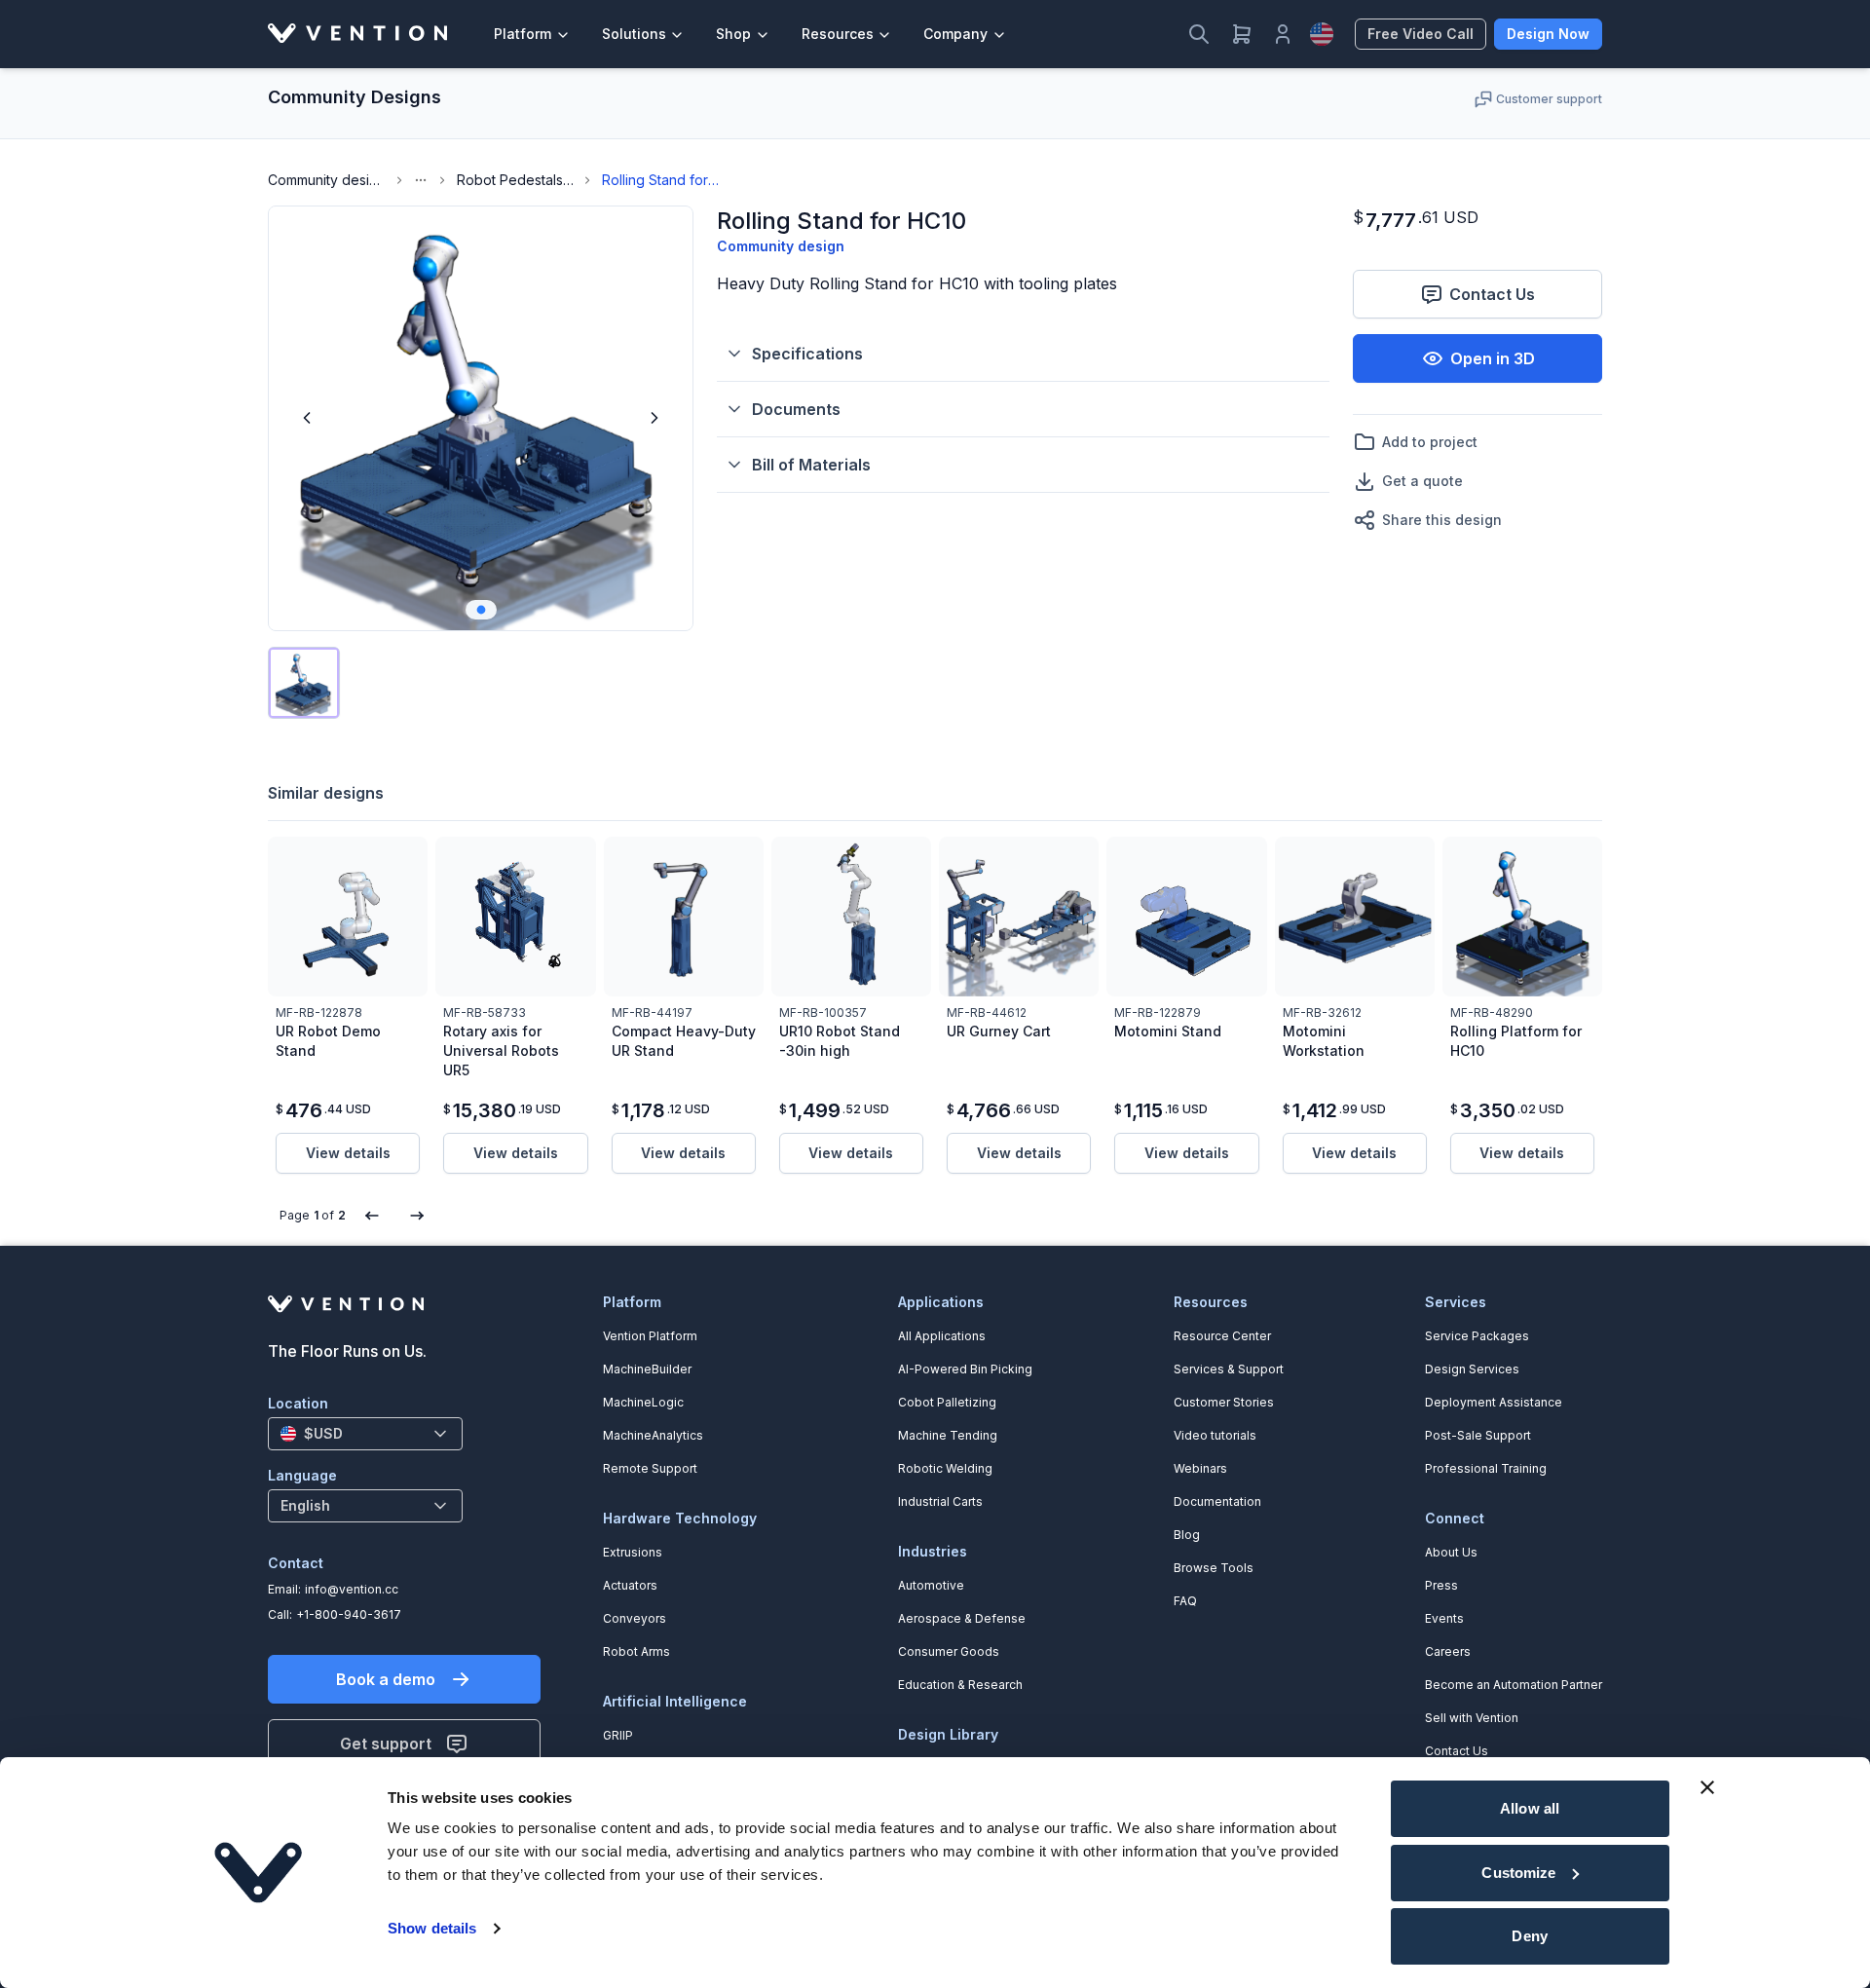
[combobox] (365, 1434)
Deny (1529, 1936)
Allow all (1530, 1808)
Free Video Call (1421, 34)
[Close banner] (1707, 1787)
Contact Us (1492, 294)
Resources (838, 34)
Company (955, 34)
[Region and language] (1322, 34)
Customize (1518, 1873)
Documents (796, 409)
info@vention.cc (352, 1589)
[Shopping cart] (1242, 34)
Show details (432, 1928)
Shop (733, 34)
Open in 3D (1493, 358)
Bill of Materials (811, 465)
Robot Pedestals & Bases (515, 180)
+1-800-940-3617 (349, 1614)
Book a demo (386, 1679)
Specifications (807, 354)
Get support (386, 1744)
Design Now (1548, 34)
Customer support (1549, 99)
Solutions (634, 34)
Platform (523, 34)
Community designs (326, 180)
